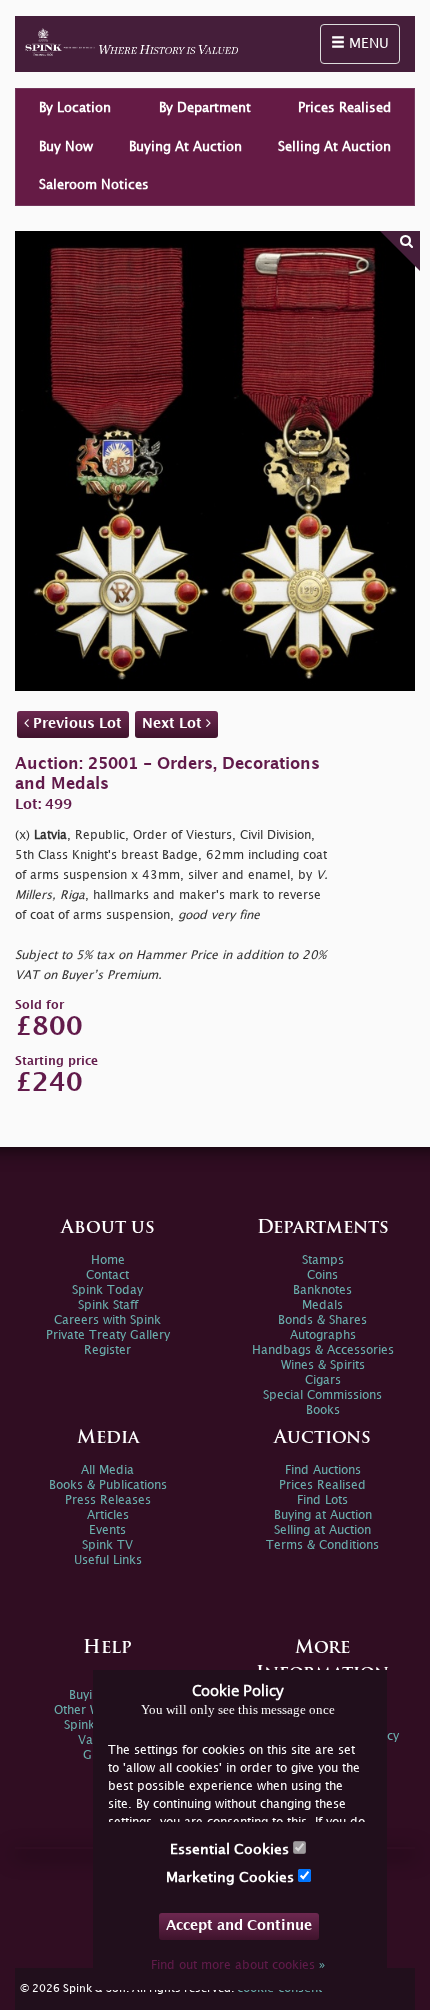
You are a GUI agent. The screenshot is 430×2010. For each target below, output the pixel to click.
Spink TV (107, 1545)
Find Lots (322, 1500)
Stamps (323, 1260)
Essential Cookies (231, 1849)
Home (108, 1260)
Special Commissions (322, 1395)
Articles (108, 1515)
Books (323, 1410)
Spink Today (107, 1290)
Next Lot (174, 723)
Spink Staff (108, 1305)
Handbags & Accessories (323, 1350)
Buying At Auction (185, 147)
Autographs (323, 1335)
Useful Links (108, 1560)
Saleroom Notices (94, 185)
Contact (107, 1275)
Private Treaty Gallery (108, 1335)
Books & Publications (108, 1485)
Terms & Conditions (322, 1545)
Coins (322, 1275)
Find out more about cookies (238, 1965)
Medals (322, 1305)
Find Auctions (323, 1470)
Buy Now (66, 147)
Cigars (323, 1380)
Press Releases (108, 1500)
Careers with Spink (107, 1320)
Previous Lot (75, 723)
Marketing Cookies (232, 1877)
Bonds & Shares (322, 1320)
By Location (75, 108)
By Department (205, 108)
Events (107, 1530)
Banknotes (322, 1290)
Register (107, 1350)
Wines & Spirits (323, 1365)
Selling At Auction (334, 147)
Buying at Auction (323, 1515)
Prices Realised (344, 108)
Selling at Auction (322, 1530)
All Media (107, 1470)
